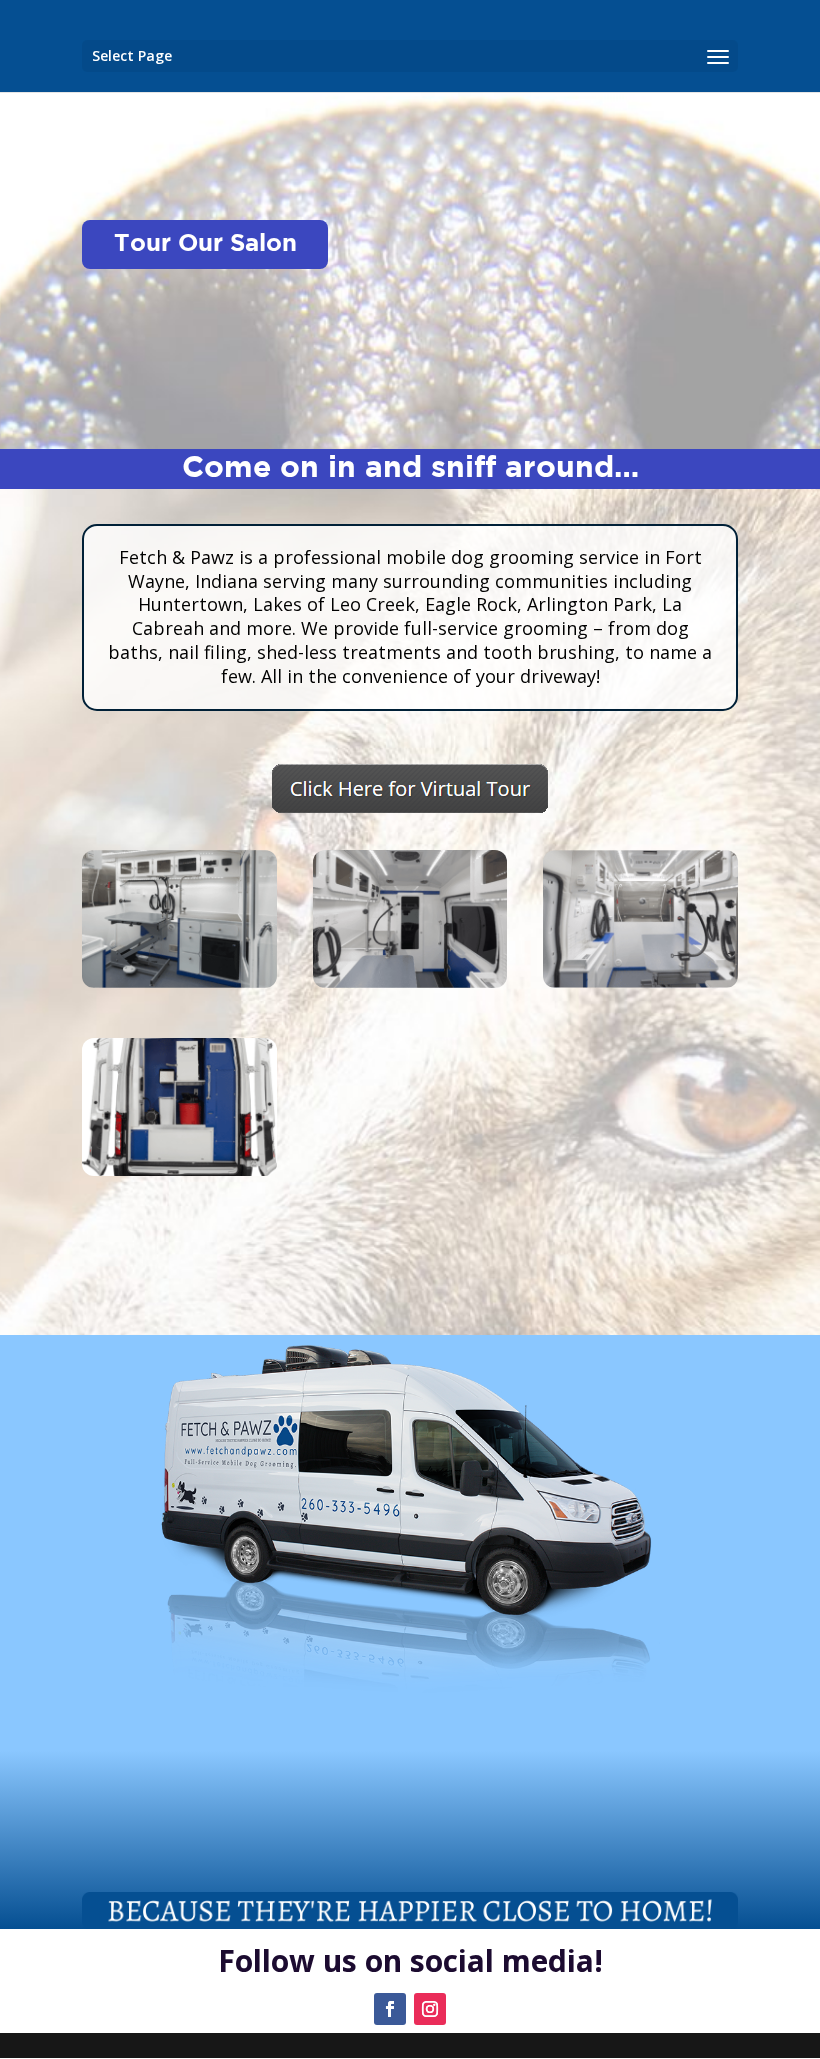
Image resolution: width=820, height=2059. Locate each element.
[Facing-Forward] (410, 982)
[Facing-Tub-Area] (640, 982)
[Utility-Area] (179, 1170)
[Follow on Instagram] (430, 2009)
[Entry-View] (179, 982)
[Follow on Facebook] (390, 2009)
